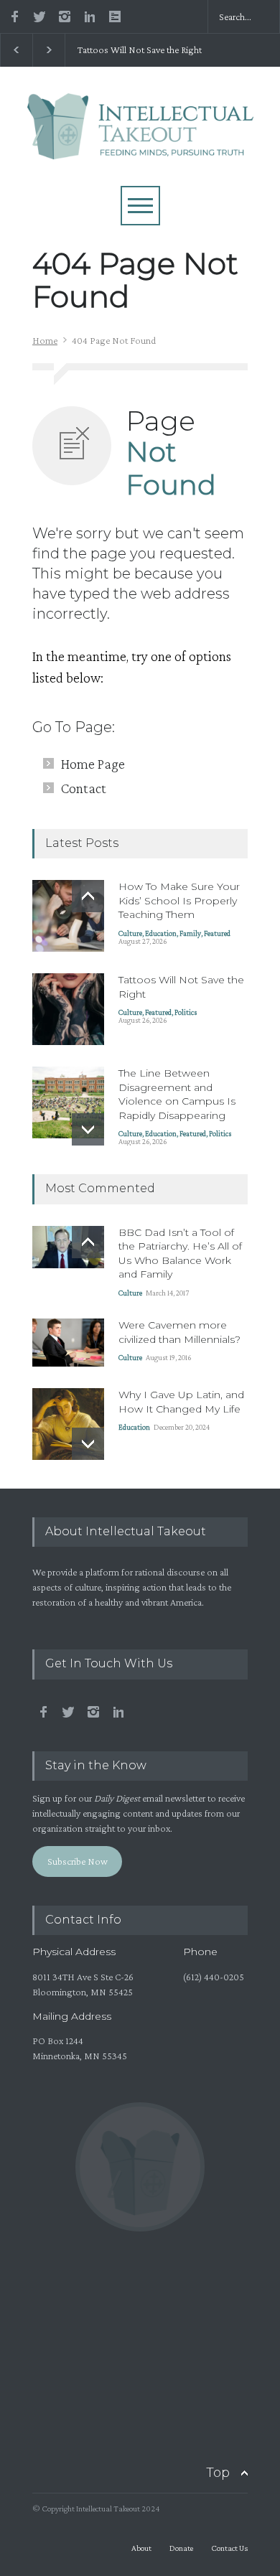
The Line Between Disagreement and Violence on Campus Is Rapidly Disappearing (177, 1094)
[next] (88, 1129)
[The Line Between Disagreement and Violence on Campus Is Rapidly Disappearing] (68, 1102)
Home (45, 340)
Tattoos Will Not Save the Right (138, 50)
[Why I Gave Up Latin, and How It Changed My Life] (68, 1424)
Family (190, 933)
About (141, 2548)
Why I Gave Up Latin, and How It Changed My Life (181, 1402)
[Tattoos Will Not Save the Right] (68, 1009)
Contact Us (229, 2548)
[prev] (88, 896)
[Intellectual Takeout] (140, 141)
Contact (84, 788)
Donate (181, 2548)
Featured (217, 933)
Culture (130, 933)
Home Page (93, 764)
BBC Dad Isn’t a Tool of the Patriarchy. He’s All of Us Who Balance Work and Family (180, 1254)
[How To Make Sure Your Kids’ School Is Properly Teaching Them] (68, 916)
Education (161, 933)
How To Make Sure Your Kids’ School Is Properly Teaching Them (179, 900)
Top (218, 2473)
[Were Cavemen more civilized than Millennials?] (68, 1343)
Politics (186, 1012)
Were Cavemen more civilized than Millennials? (179, 1332)
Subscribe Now (78, 1861)
